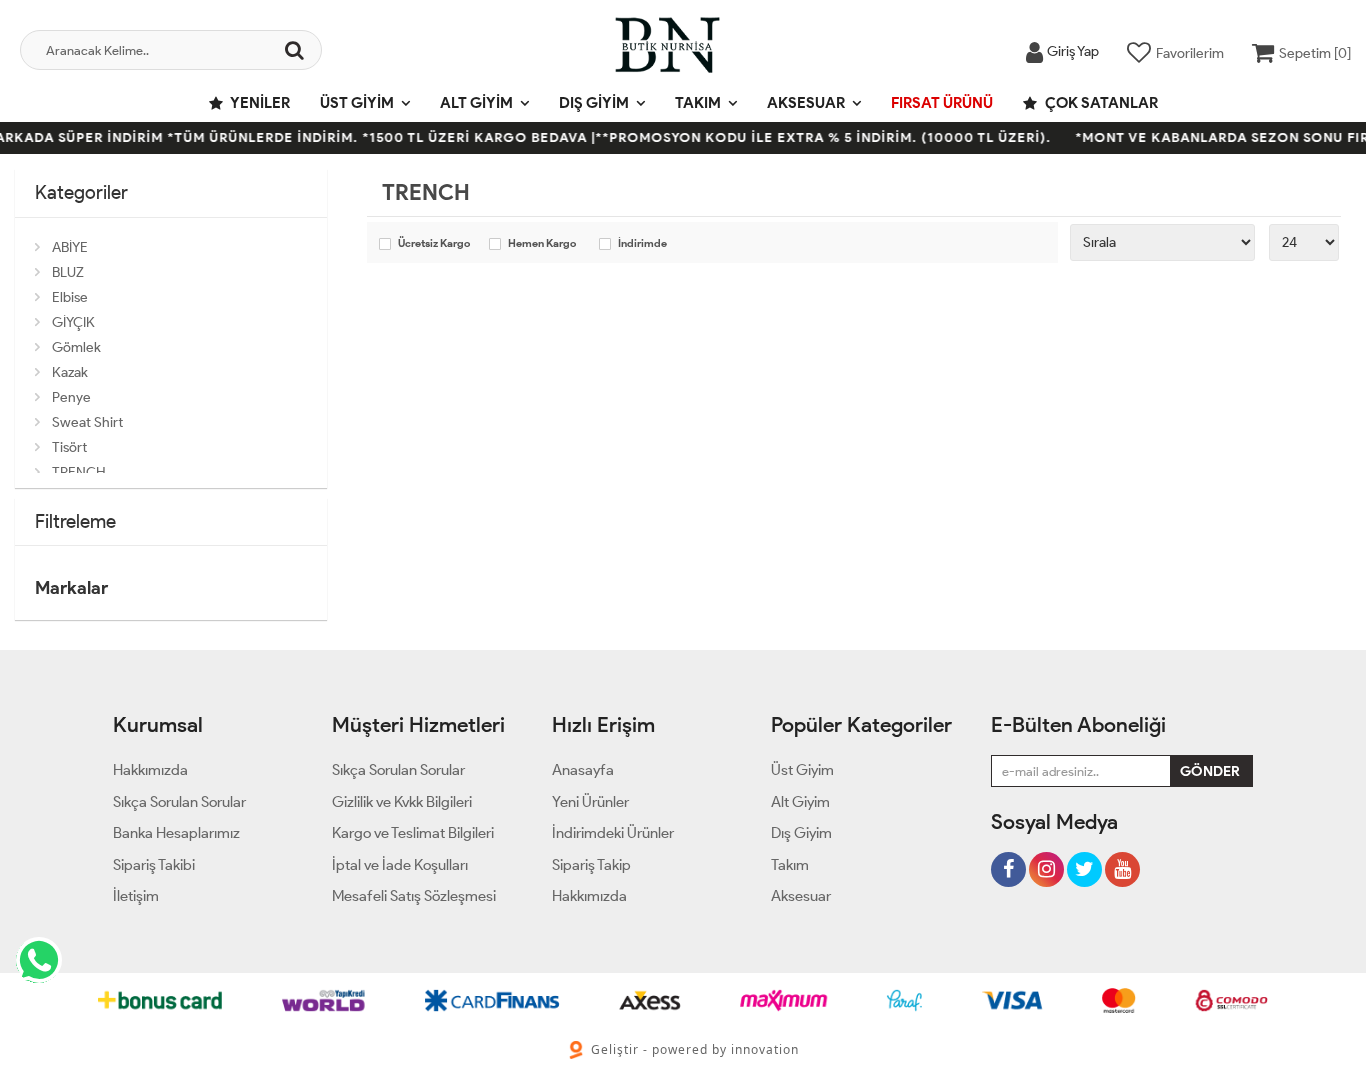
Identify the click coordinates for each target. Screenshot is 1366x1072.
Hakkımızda (150, 770)
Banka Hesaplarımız (176, 833)
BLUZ (68, 272)
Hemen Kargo (542, 244)
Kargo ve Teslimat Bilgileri (413, 833)
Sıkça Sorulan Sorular (179, 802)
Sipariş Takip (591, 865)
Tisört (69, 447)
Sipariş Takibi (154, 865)
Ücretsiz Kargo (434, 244)
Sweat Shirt (87, 422)
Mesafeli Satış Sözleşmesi (414, 896)
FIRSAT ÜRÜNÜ (942, 103)
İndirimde (642, 244)
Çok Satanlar (1100, 103)
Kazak (70, 372)
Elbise (70, 297)
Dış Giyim (594, 103)
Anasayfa (583, 770)
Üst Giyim (357, 103)
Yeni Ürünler (590, 802)
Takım (698, 103)
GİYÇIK (73, 322)
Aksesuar (806, 103)
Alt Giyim (476, 103)
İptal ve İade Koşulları (400, 865)
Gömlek (76, 347)
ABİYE (70, 247)
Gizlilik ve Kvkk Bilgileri (402, 802)
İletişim (136, 896)
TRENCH (79, 472)
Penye (71, 397)
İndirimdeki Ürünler (613, 833)
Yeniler (259, 103)
